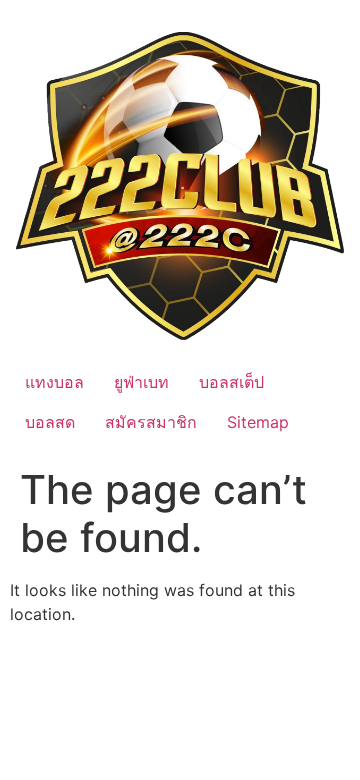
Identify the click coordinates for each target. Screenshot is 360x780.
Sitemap (258, 422)
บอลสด (50, 422)
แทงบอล (54, 382)
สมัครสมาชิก (151, 422)
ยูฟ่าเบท (141, 382)
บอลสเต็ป (231, 382)
